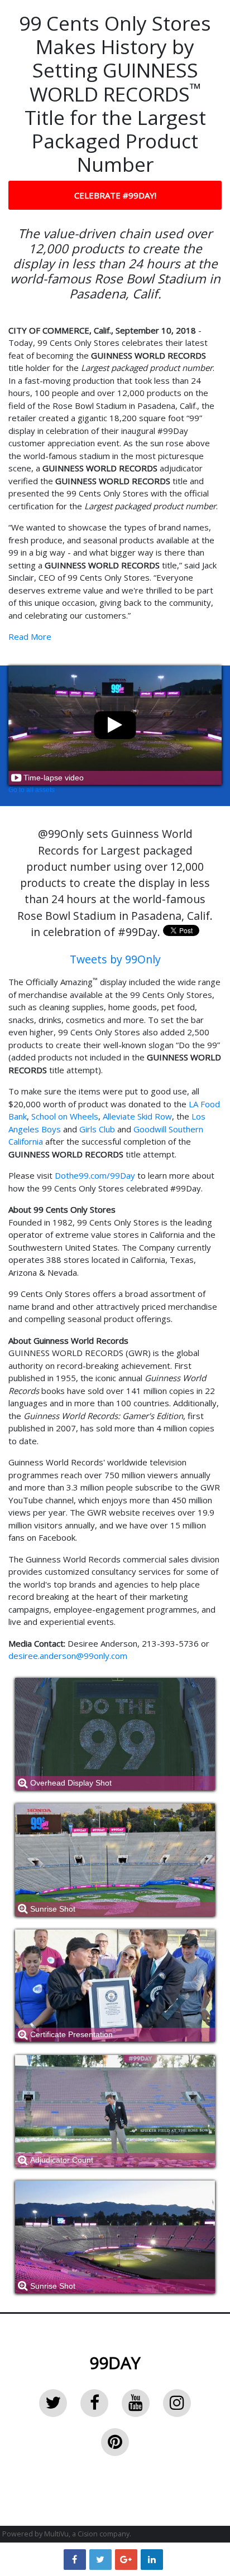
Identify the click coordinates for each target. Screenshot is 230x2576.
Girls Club (97, 1129)
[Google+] (126, 2559)
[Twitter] (53, 2403)
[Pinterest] (115, 2442)
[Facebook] (94, 2403)
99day (115, 2363)
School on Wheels (65, 1116)
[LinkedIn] (152, 2559)
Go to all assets (32, 790)
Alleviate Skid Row (137, 1116)
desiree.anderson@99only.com (68, 1656)
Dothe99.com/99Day (95, 1175)
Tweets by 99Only (115, 959)
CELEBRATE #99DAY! (115, 195)
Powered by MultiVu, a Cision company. (67, 2534)
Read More (30, 636)
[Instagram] (177, 2403)
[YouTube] (136, 2403)
